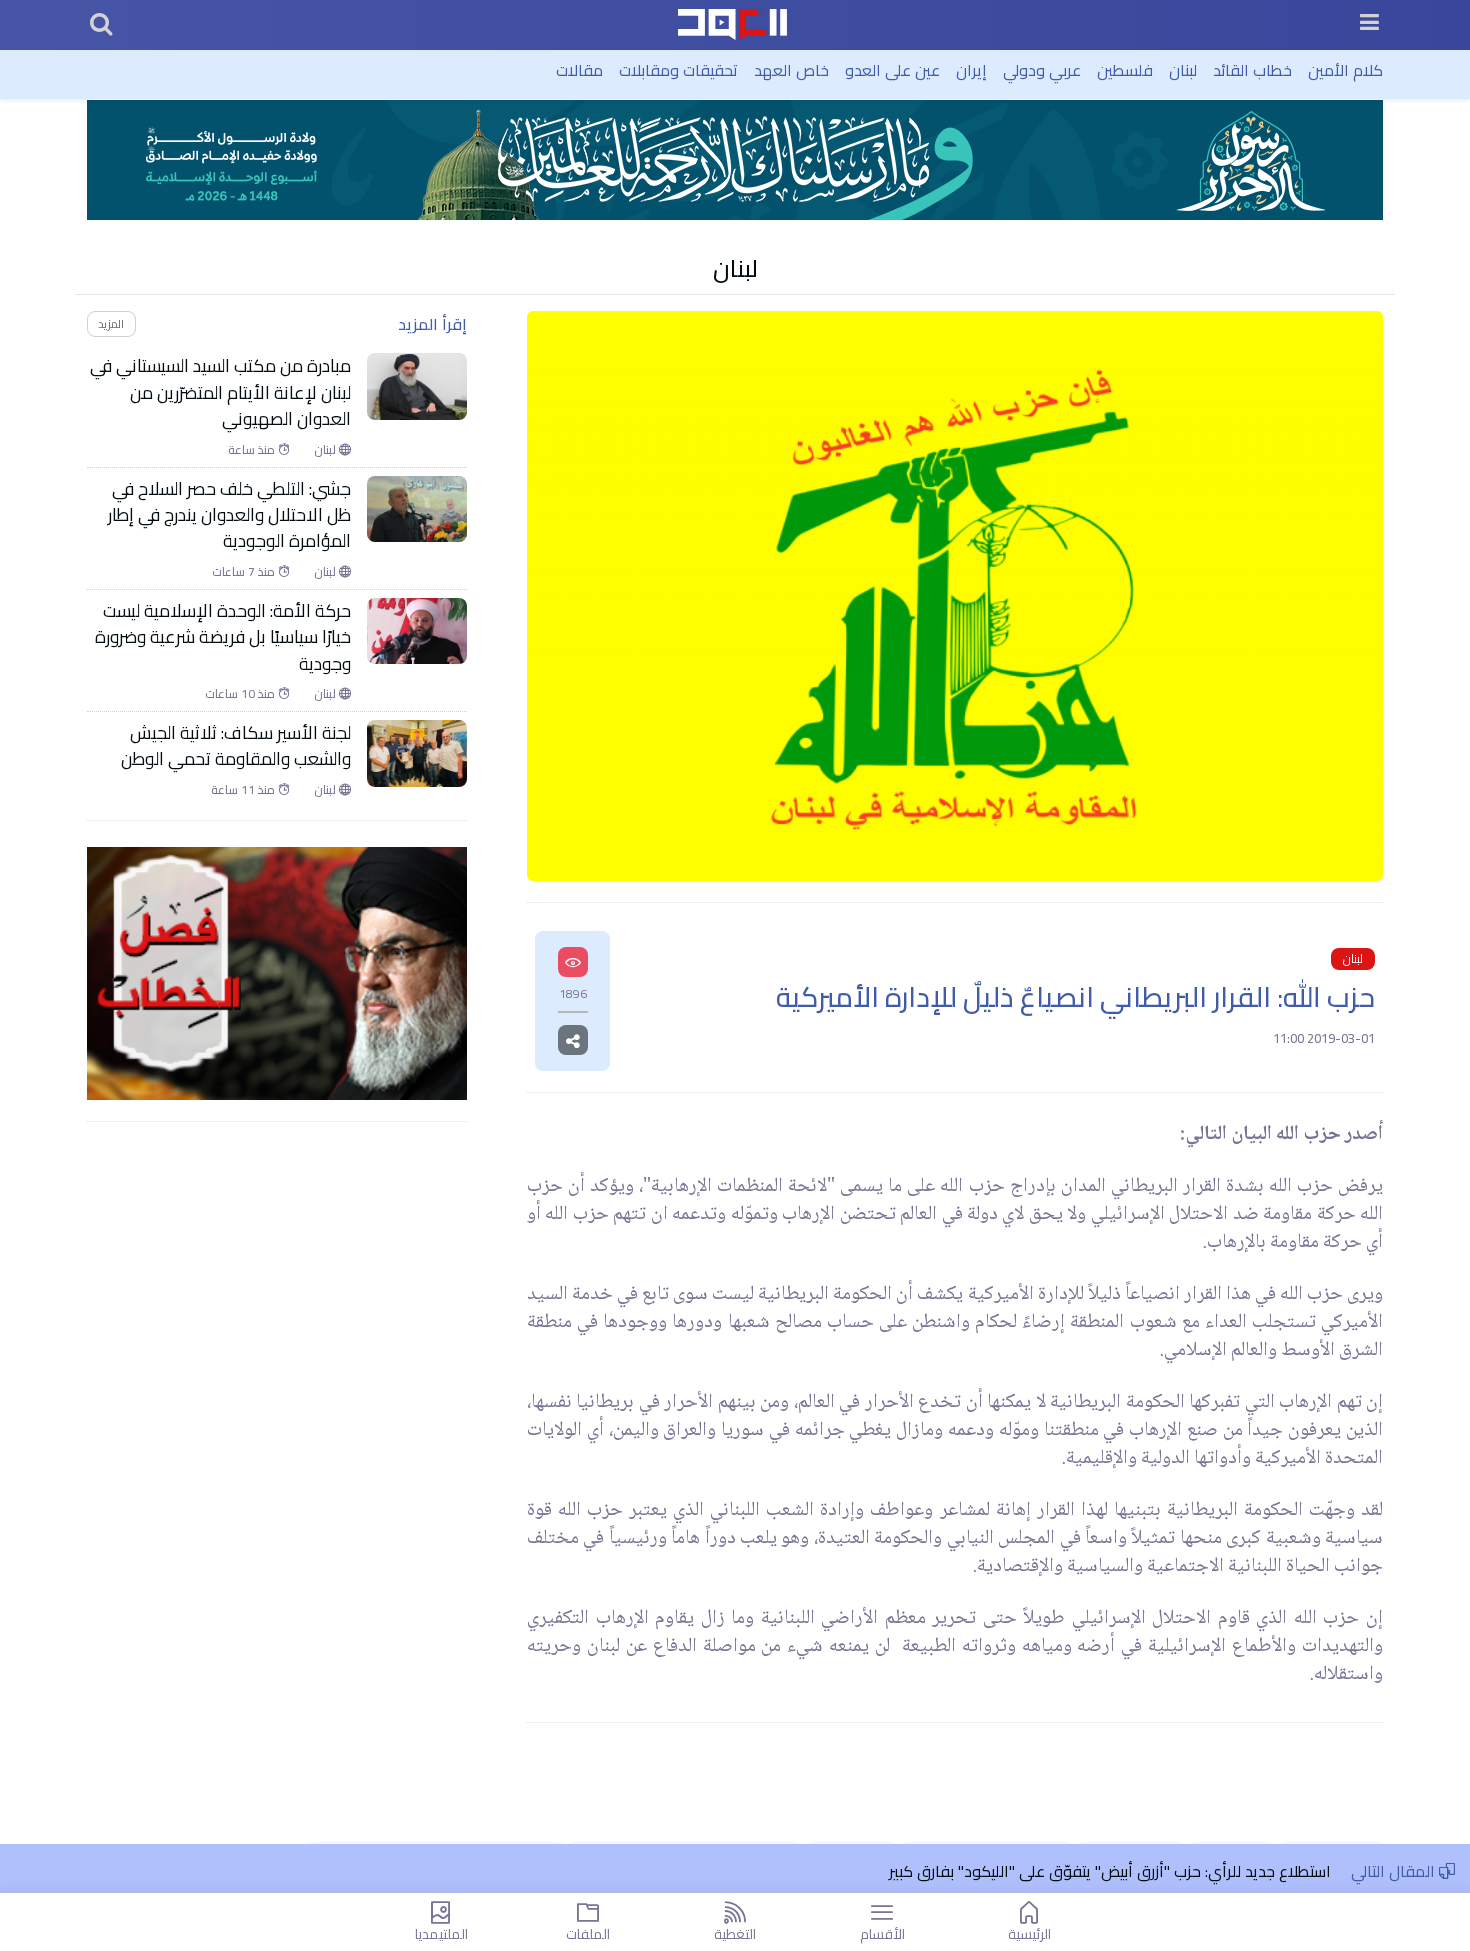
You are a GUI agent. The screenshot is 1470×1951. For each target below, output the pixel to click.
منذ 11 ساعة (244, 790)
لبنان (1183, 70)
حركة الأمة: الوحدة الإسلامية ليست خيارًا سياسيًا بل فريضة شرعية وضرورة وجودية (223, 637)
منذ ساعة (253, 450)
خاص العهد (791, 70)
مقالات (579, 70)
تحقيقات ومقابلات (678, 70)
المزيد (111, 323)
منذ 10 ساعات (241, 694)
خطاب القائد (1252, 70)
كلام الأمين (1345, 70)
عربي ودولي (1042, 70)
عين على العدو (892, 70)
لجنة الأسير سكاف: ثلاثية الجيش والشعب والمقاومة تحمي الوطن (236, 746)
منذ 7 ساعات (245, 572)
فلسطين (1125, 70)
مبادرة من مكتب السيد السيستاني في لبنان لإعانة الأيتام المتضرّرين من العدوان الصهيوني (220, 392)
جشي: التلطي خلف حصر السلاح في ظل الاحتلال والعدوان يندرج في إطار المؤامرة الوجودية (229, 515)
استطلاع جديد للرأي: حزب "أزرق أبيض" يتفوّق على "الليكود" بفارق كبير (1110, 1871)
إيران (971, 70)
